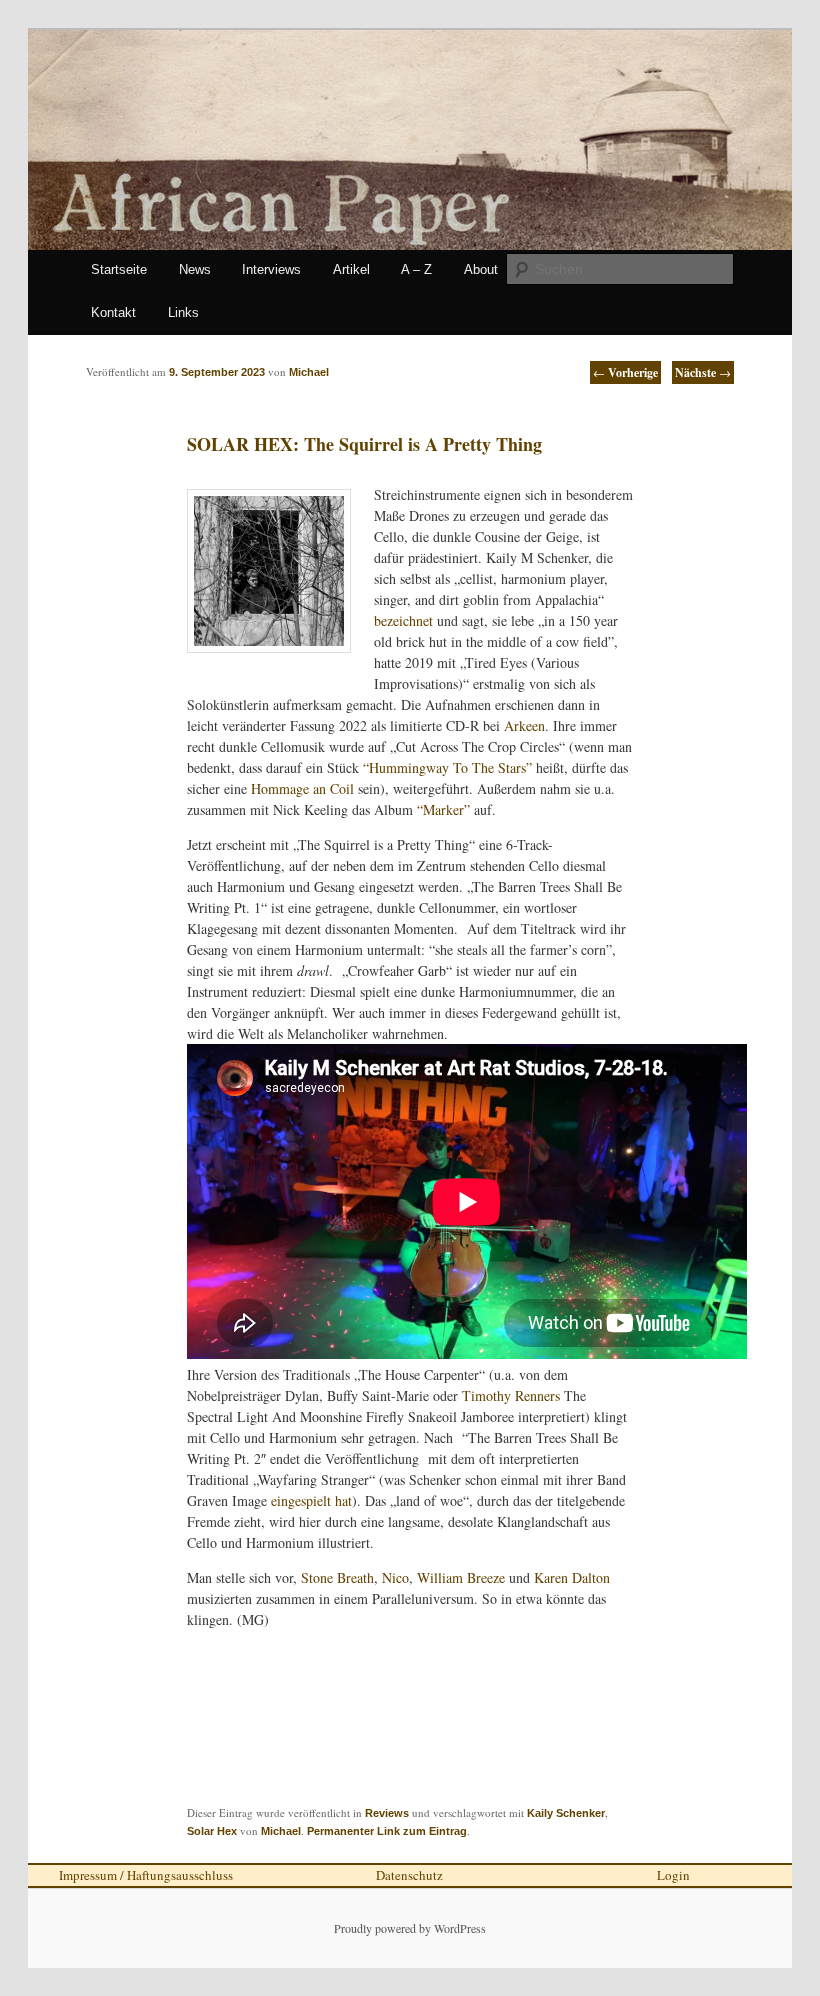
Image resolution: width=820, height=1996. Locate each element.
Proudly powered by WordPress (410, 1928)
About (481, 269)
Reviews (387, 1813)
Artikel (351, 269)
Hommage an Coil (302, 788)
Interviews (271, 269)
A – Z (416, 269)
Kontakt (113, 312)
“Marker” (441, 809)
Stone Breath (337, 1577)
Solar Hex (212, 1831)
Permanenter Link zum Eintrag (387, 1831)
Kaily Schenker (566, 1813)
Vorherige (625, 372)
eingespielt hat (311, 1500)
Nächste (703, 372)
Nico (395, 1577)
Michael (281, 1831)
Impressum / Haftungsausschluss (146, 1875)
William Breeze (461, 1577)
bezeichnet (403, 620)
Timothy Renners (513, 1395)
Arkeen (524, 725)
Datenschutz (409, 1875)
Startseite (119, 269)
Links (183, 312)
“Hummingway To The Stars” (449, 767)
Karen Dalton (572, 1577)
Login (673, 1875)
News (195, 269)
